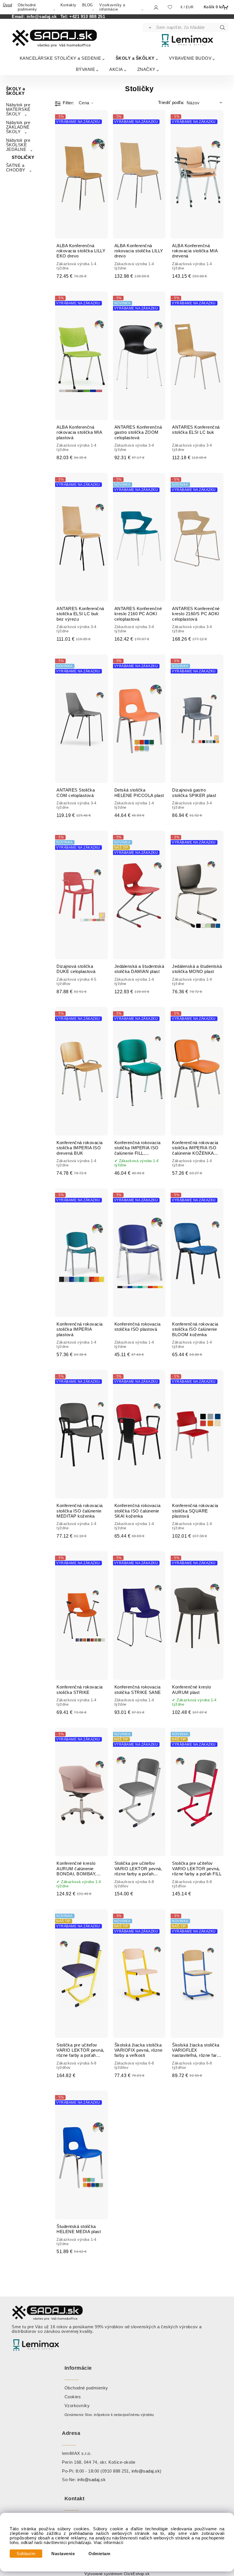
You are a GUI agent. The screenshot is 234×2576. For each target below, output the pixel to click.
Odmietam (99, 2554)
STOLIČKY (23, 157)
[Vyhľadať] (149, 27)
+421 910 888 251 (87, 17)
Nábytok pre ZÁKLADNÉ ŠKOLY (18, 127)
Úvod (7, 5)
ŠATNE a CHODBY (16, 168)
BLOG (88, 5)
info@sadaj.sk (43, 17)
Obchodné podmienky (27, 7)
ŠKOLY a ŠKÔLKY (135, 58)
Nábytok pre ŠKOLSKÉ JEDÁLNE (18, 145)
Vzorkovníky (77, 2406)
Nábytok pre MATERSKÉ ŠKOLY (18, 109)
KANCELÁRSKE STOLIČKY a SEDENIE (60, 58)
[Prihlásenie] (156, 8)
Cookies (73, 2397)
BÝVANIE (86, 69)
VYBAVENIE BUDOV (190, 58)
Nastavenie (63, 2554)
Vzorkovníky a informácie (112, 7)
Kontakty (68, 5)
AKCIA (116, 69)
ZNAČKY (146, 69)
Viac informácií (109, 2543)
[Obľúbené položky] (170, 7)
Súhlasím (26, 2554)
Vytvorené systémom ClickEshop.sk (117, 2574)
